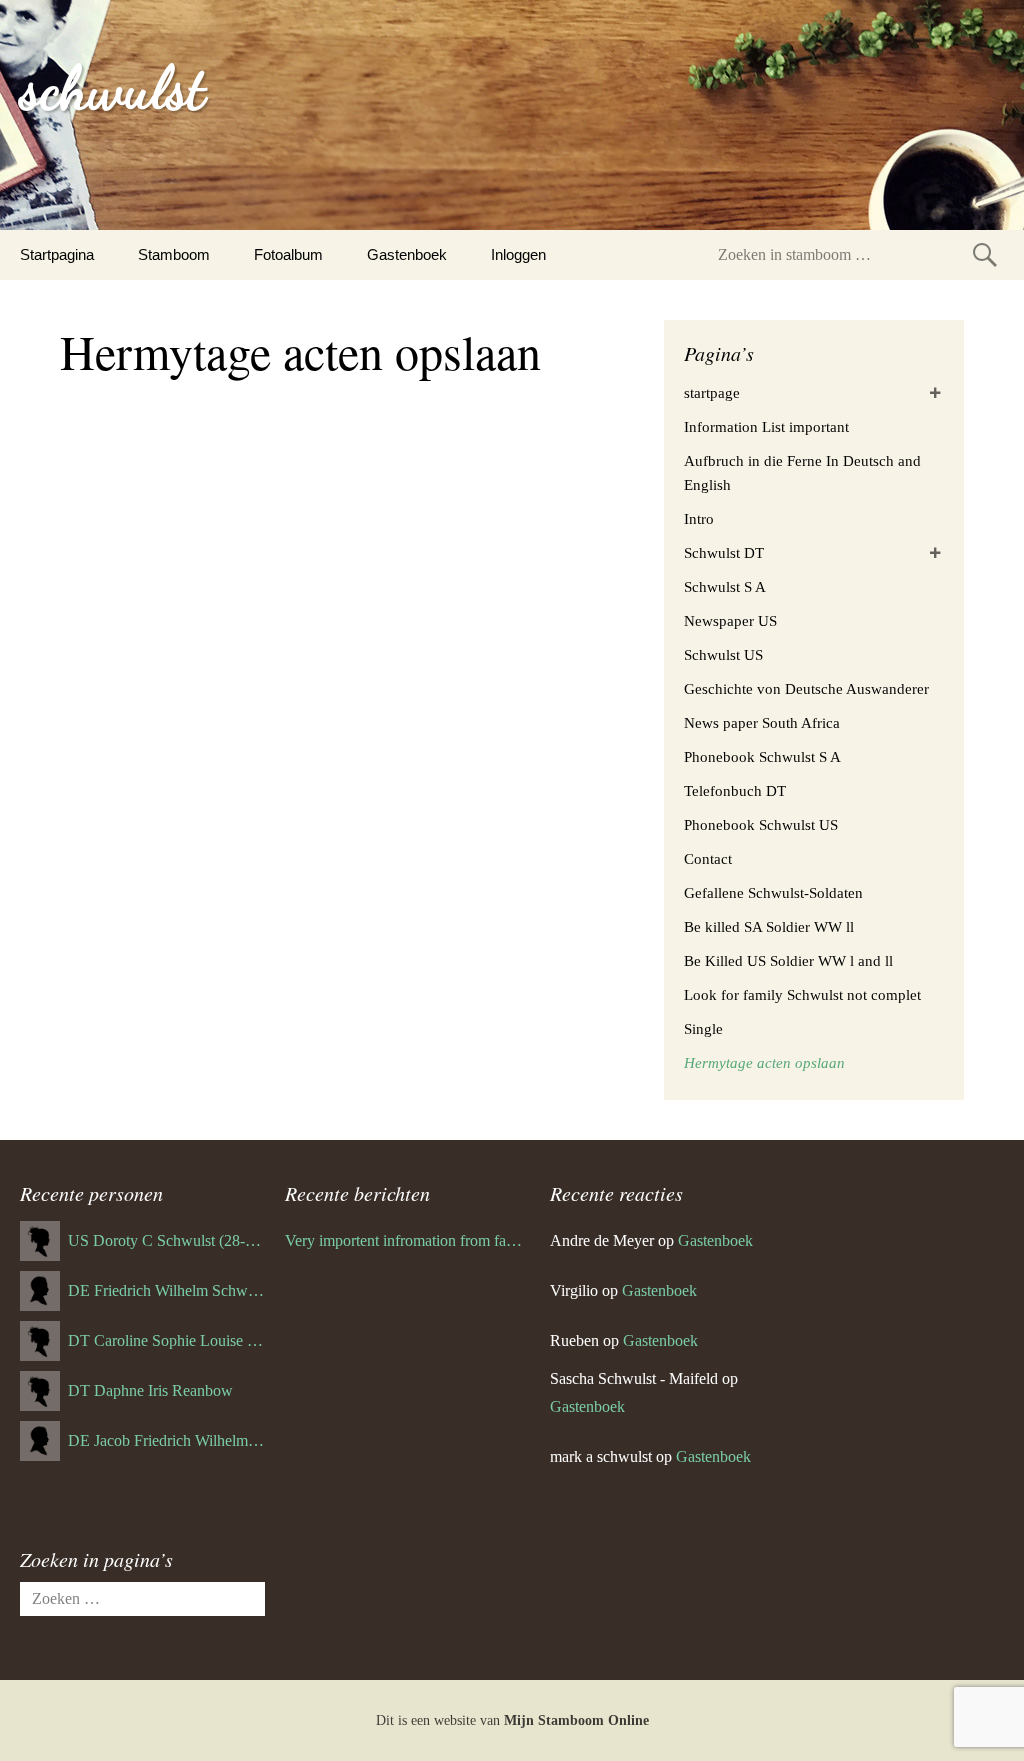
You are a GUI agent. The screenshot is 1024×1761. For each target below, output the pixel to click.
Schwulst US (723, 655)
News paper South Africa (762, 723)
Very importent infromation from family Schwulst (407, 1240)
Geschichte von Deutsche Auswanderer (806, 689)
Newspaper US (730, 621)
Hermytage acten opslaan (764, 1063)
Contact (708, 859)
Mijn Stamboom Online (576, 1720)
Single (703, 1029)
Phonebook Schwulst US (761, 825)
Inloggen (518, 254)
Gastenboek (407, 254)
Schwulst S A (725, 587)
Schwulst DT (724, 553)
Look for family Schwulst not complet (802, 995)
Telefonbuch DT (735, 791)
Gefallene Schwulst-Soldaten (773, 893)
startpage (712, 393)
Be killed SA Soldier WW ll (769, 927)
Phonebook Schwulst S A (762, 757)
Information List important (766, 427)
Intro (699, 519)
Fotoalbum (288, 254)
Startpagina (57, 254)
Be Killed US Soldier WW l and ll (788, 961)
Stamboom (174, 254)
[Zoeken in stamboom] (985, 254)
